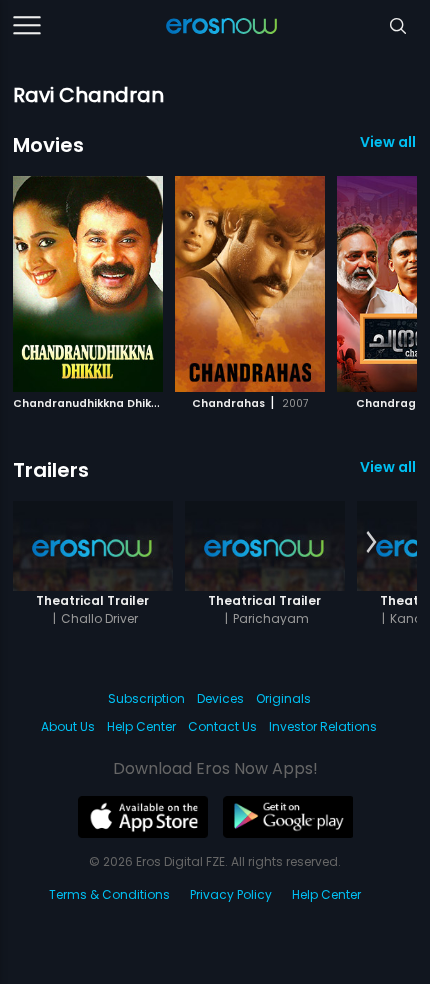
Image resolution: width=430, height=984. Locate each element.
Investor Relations (323, 726)
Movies (48, 145)
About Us (68, 726)
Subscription (146, 698)
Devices (220, 698)
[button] (371, 281)
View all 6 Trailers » (388, 467)
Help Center (141, 726)
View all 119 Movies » (388, 142)
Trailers (51, 470)
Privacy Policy (231, 894)
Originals (283, 698)
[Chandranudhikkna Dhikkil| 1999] (88, 284)
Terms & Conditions (109, 894)
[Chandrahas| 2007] (250, 284)
